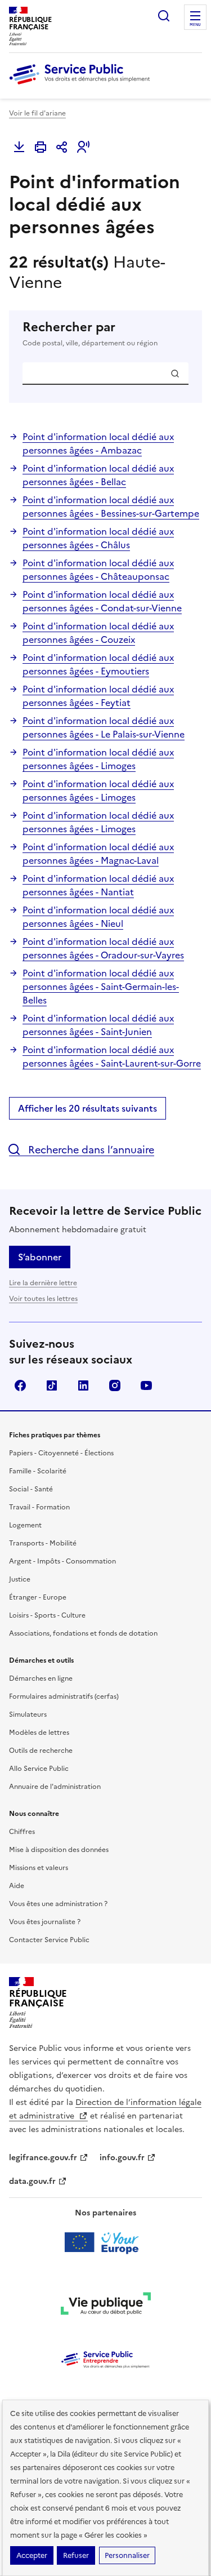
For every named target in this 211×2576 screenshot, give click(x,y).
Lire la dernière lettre (43, 1283)
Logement (25, 1525)
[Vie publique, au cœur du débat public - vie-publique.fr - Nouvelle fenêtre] (106, 2306)
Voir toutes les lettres (43, 1299)
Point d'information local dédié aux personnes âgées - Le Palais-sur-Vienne (104, 727)
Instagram (115, 1385)
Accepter (32, 2555)
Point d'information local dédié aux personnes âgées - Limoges (98, 759)
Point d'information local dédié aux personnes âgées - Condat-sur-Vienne (102, 601)
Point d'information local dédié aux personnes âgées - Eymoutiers (98, 664)
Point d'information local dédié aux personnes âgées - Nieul (98, 917)
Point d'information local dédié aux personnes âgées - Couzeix (98, 633)
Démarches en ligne (41, 1678)
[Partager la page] (62, 147)
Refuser (76, 2555)
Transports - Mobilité (43, 1543)
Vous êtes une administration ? (58, 1904)
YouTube (146, 1385)
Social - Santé (31, 1489)
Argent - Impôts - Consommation (62, 1561)
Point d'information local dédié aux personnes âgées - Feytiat (98, 696)
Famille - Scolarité (38, 1471)
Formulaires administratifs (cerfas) (64, 1696)
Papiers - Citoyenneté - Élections (61, 1453)
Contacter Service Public (49, 1940)
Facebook (20, 1385)
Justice (20, 1579)
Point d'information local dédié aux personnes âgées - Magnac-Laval (98, 854)
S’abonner (40, 1257)
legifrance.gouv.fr (43, 2158)
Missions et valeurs (39, 1868)
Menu (195, 25)
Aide (17, 1886)
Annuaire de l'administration (55, 1787)
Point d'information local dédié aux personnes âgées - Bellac (98, 475)
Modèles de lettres (39, 1733)
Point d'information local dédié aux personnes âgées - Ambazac (98, 443)
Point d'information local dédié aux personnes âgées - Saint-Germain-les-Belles (101, 987)
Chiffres (22, 1832)
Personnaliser (127, 2555)
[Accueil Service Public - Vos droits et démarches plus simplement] (82, 85)
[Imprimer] (41, 147)
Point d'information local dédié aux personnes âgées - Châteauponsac (98, 570)
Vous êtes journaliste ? (45, 1922)
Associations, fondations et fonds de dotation (83, 1633)
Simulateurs (28, 1715)
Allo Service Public (39, 1769)
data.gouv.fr (32, 2181)
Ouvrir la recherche (164, 16)
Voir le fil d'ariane (37, 113)
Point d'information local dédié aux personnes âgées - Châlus (98, 538)
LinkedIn (83, 1385)
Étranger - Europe (38, 1597)
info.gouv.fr (122, 2158)
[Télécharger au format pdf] (19, 147)
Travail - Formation (39, 1507)
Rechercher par (90, 334)
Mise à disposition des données (59, 1850)
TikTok (52, 1385)
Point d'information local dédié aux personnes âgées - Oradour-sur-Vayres (103, 948)
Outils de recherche (41, 1751)
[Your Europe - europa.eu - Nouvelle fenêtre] (105, 2242)
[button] (83, 147)
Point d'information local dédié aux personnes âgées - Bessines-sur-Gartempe (111, 507)
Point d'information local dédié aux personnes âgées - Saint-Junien (98, 1025)
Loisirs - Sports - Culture (47, 1615)
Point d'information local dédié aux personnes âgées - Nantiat (98, 885)
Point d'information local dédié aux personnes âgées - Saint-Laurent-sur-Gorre (112, 1056)
